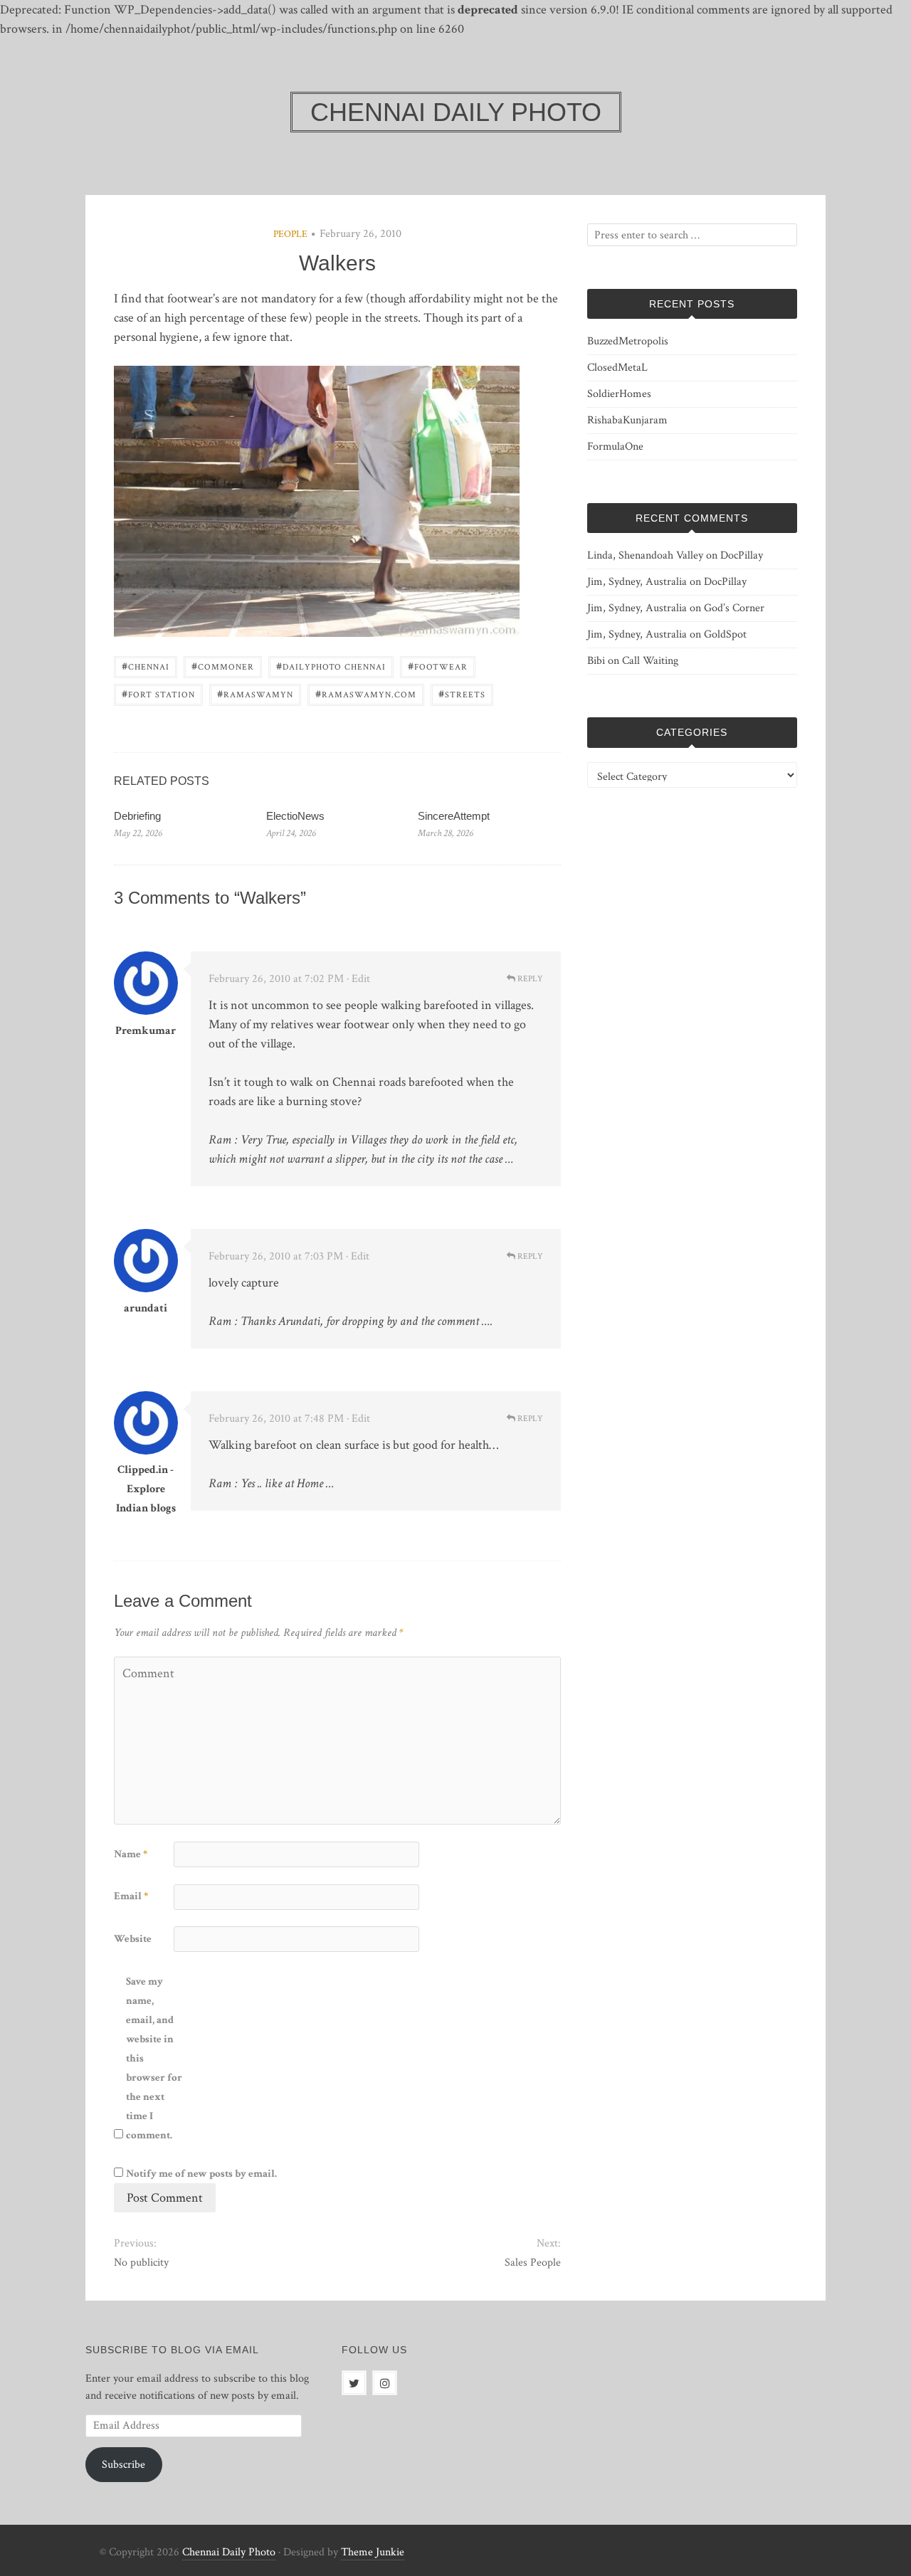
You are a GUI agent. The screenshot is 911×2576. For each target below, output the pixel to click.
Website (133, 1939)
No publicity (141, 2263)
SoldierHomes (619, 394)
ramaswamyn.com (366, 693)
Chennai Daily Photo (229, 2552)
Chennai (146, 666)
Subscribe (123, 2465)
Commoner (223, 666)
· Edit (358, 979)
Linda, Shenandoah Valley (645, 555)
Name (131, 1854)
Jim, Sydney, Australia (637, 582)
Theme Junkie (373, 2552)
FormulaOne (615, 447)
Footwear (438, 666)
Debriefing (137, 816)
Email (131, 1896)
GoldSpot (725, 634)
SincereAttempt (454, 816)
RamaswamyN (255, 693)
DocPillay (742, 555)
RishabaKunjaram (627, 420)
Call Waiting (650, 661)
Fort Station (158, 693)
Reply (529, 979)
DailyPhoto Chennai (331, 666)
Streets (462, 693)
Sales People (532, 2263)
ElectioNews (295, 816)
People (290, 234)
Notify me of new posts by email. (201, 2174)
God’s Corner (734, 608)
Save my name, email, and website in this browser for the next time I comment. (154, 2058)
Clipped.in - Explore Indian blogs (146, 1489)
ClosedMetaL (617, 368)
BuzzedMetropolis (628, 341)
